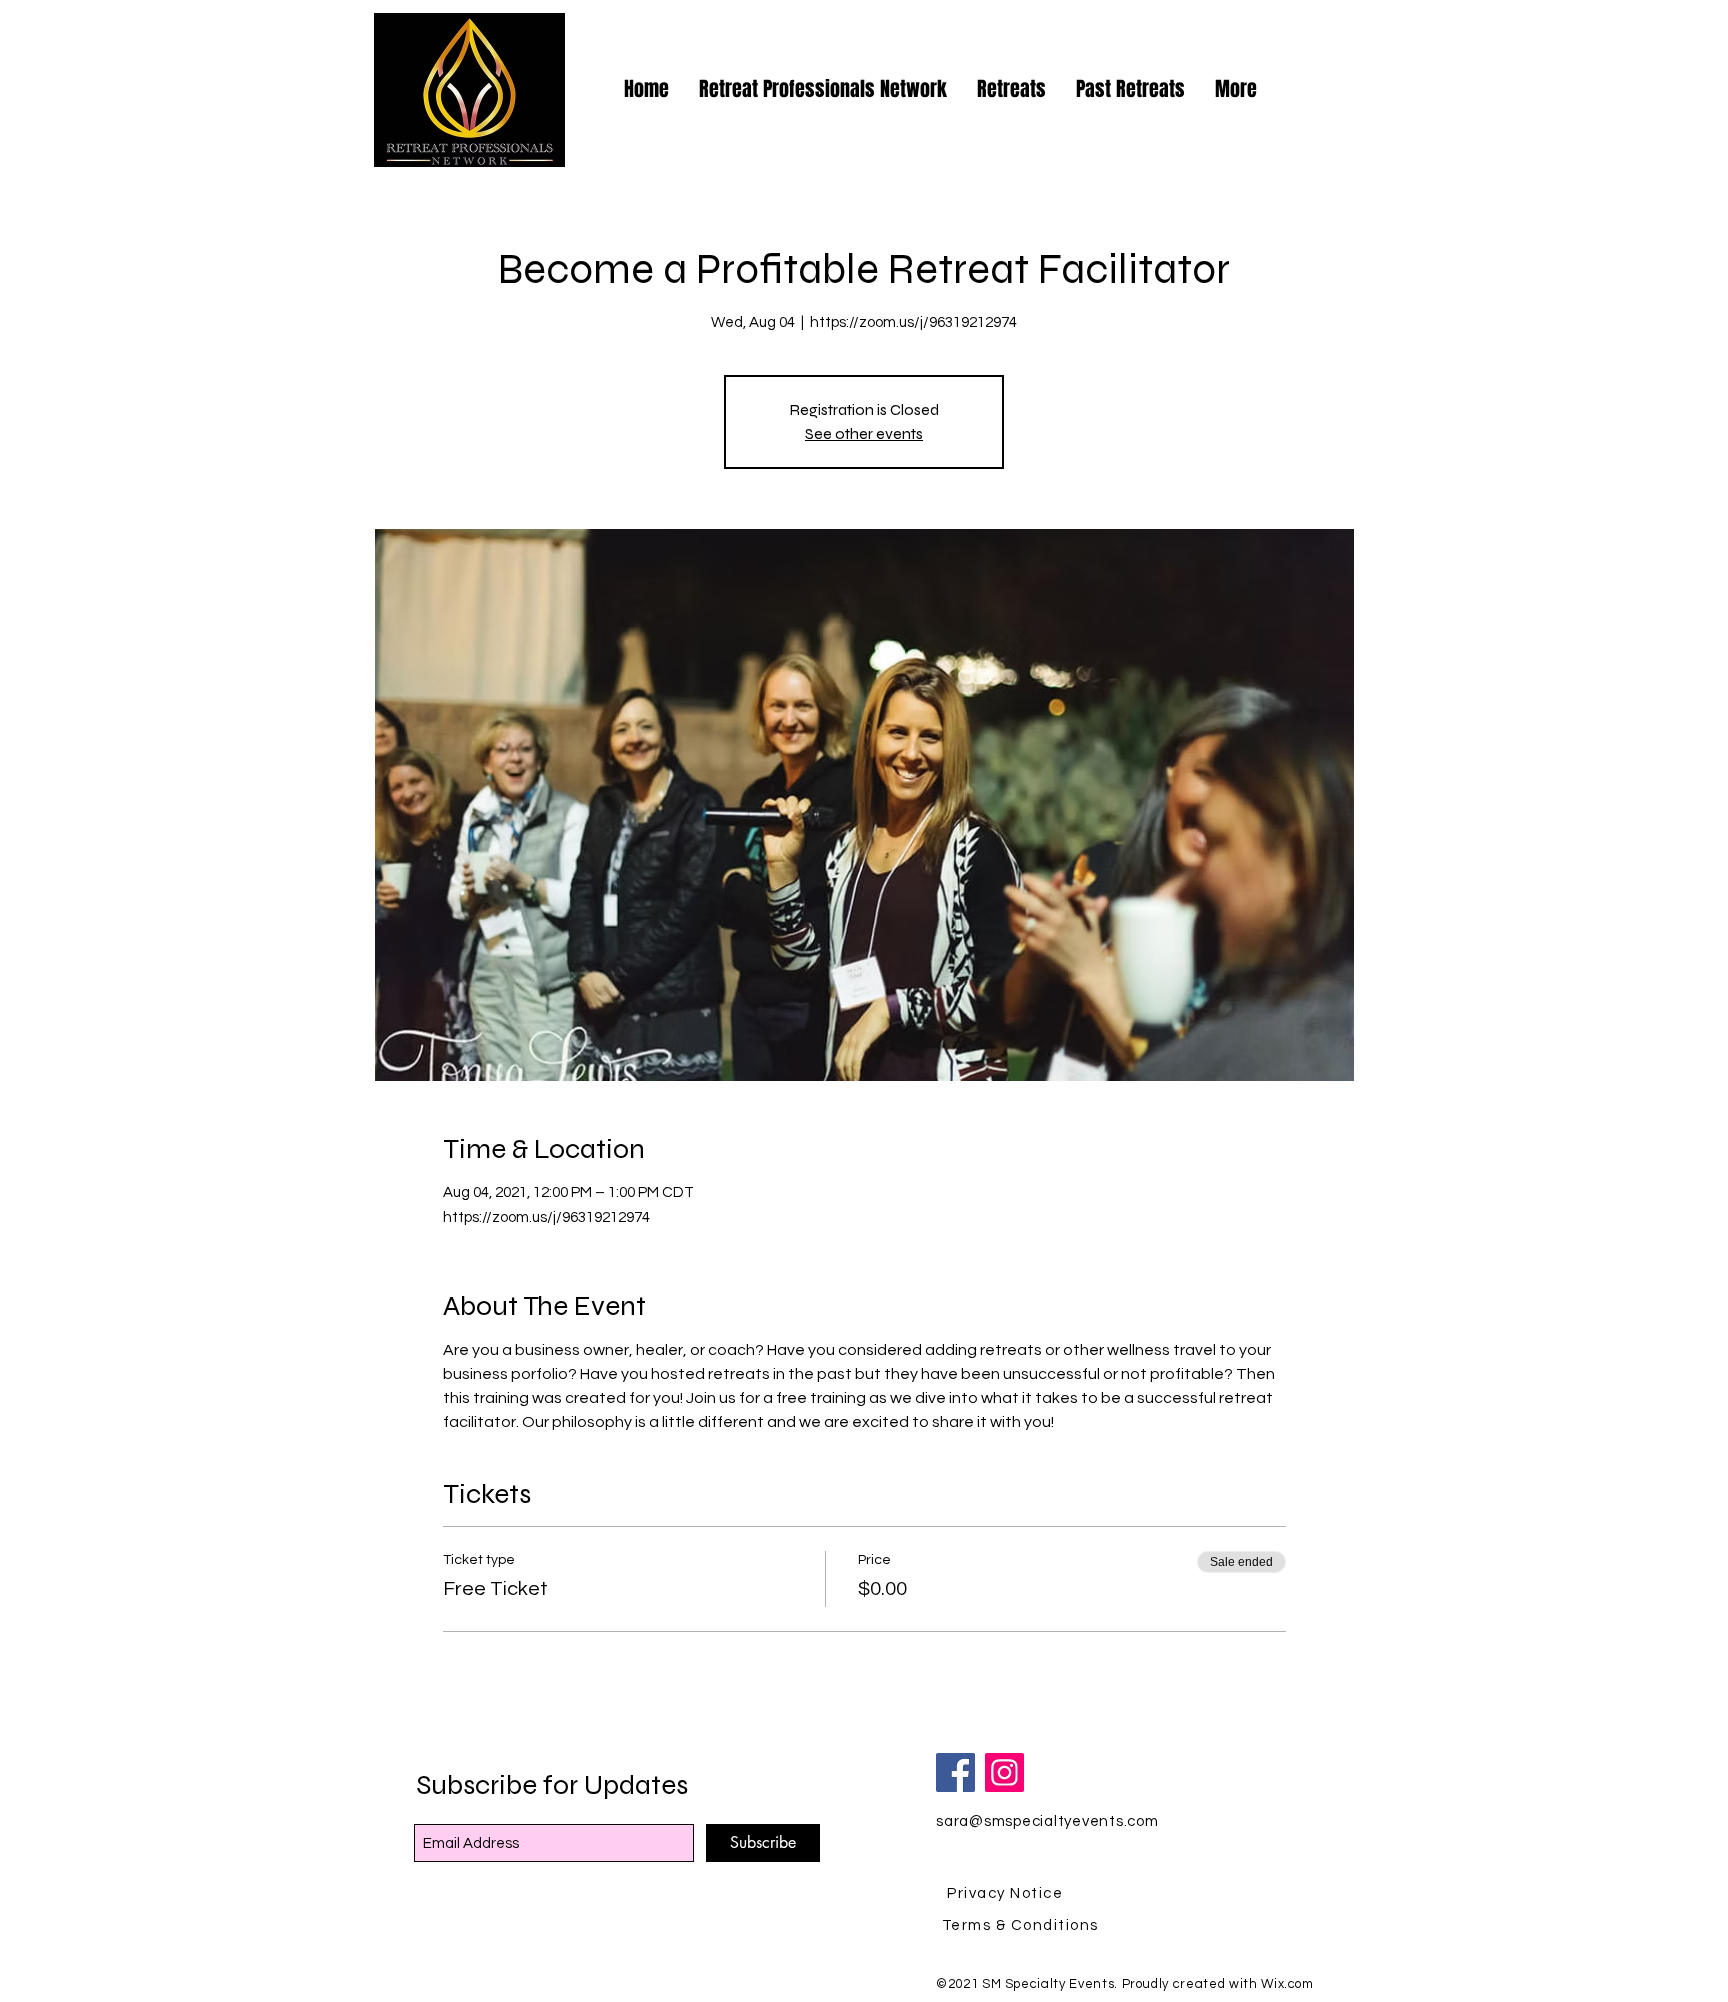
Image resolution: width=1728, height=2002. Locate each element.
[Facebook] (955, 1772)
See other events (864, 433)
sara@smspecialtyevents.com (1047, 1821)
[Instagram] (1004, 1772)
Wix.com (1287, 1984)
